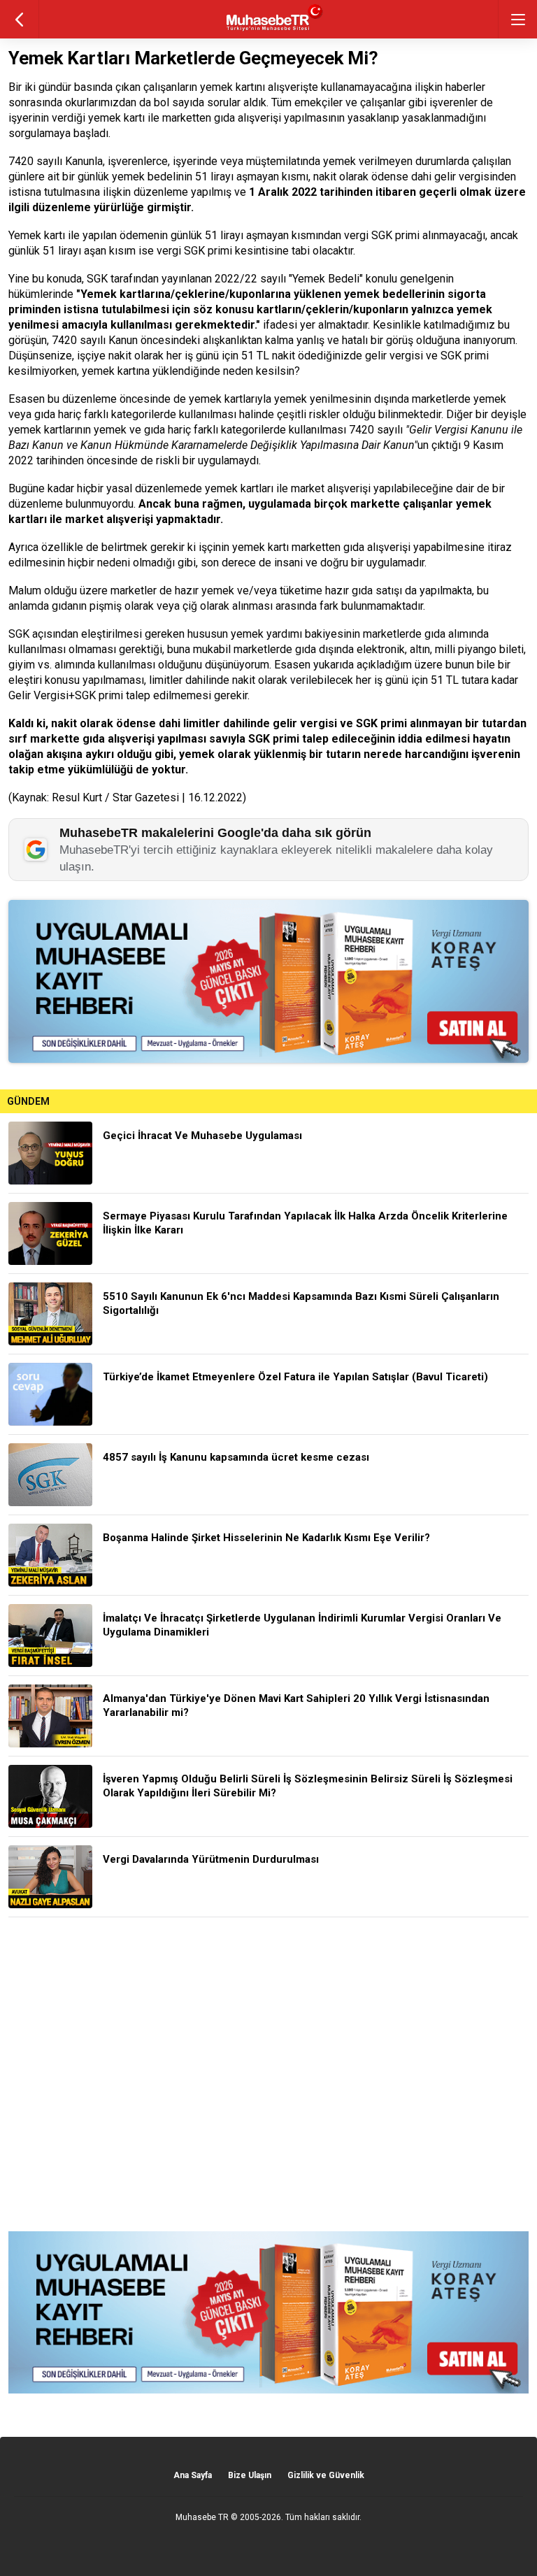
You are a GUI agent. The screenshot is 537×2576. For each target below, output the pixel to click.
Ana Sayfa (193, 2475)
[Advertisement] (268, 2074)
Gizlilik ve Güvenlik (326, 2475)
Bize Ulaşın (250, 2475)
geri (19, 19)
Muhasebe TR (202, 2517)
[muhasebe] (269, 31)
